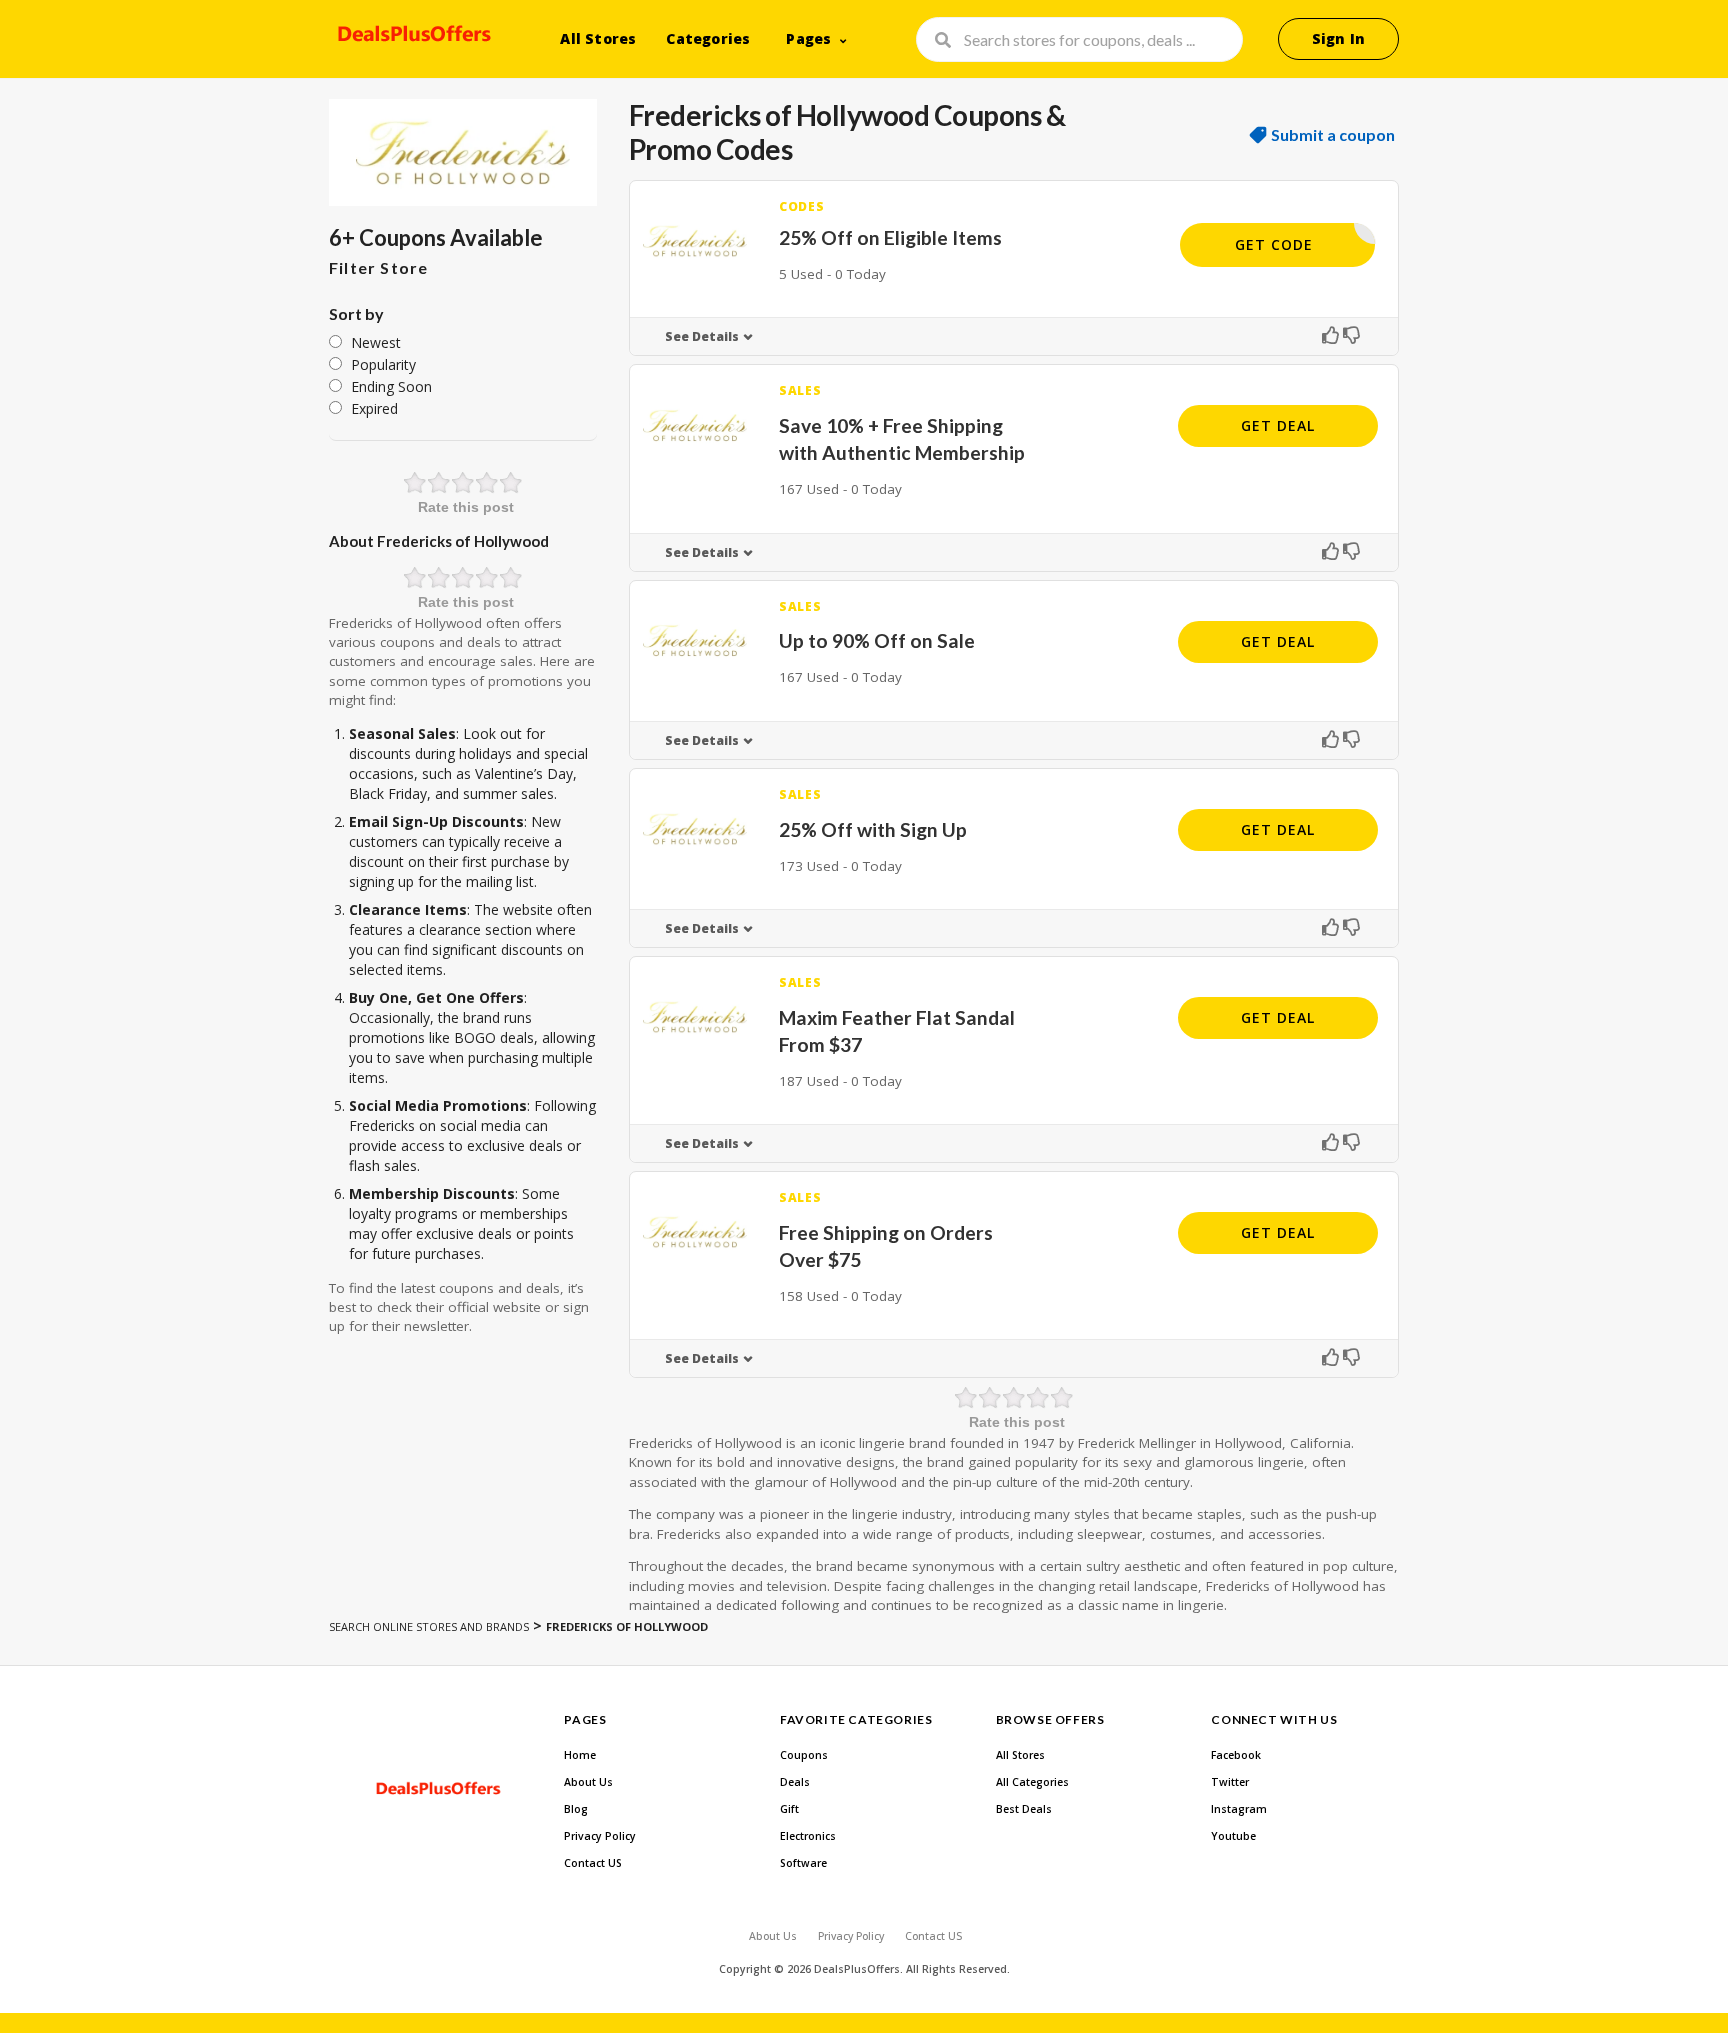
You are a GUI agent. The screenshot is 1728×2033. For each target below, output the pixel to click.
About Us (588, 1782)
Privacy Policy (600, 1836)
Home (580, 1755)
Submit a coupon (1333, 135)
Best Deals (1024, 1809)
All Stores (598, 38)
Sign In (1338, 38)
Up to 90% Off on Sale (877, 640)
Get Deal (1278, 425)
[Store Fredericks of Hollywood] (463, 152)
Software (803, 1863)
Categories (708, 38)
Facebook (1236, 1755)
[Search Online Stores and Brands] (411, 37)
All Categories (1032, 1782)
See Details (702, 336)
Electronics (808, 1836)
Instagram (1239, 1809)
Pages (808, 38)
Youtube (1233, 1836)
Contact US (593, 1863)
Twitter (1230, 1782)
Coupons (804, 1755)
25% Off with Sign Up (873, 829)
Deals (795, 1782)
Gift (789, 1809)
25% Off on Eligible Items (890, 237)
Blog (576, 1809)
